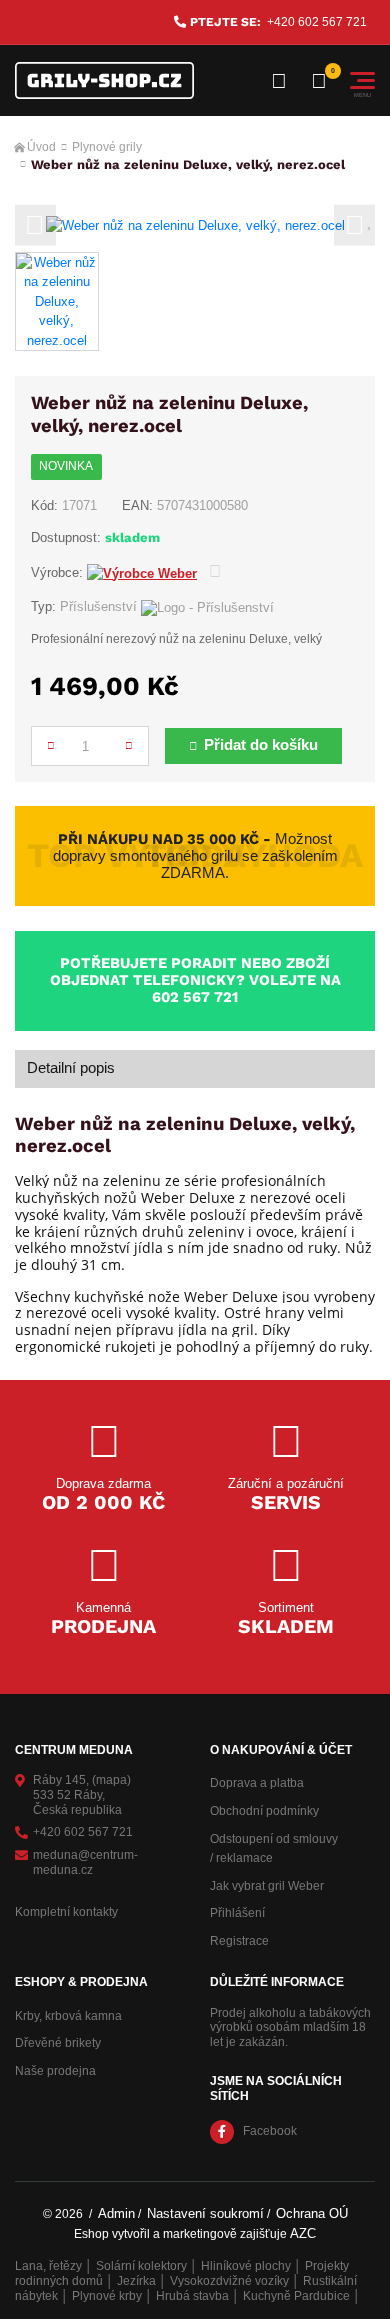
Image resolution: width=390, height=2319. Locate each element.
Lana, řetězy (48, 2266)
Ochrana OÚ (312, 2213)
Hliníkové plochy (246, 2266)
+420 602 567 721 (317, 22)
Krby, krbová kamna (68, 2016)
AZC (303, 2233)
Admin (116, 2213)
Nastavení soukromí (205, 2213)
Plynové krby (107, 2296)
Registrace (239, 1941)
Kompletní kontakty (66, 1912)
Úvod (41, 147)
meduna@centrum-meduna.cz (85, 1862)
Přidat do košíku (261, 745)
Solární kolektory (141, 2266)
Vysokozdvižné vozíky (229, 2281)
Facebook (270, 2131)
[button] (35, 225)
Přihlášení (237, 1913)
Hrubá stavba (192, 2296)
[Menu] (362, 80)
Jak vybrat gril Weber (267, 1886)
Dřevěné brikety (58, 2043)
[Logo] (104, 80)
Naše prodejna (55, 2071)
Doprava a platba (257, 1783)
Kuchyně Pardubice (296, 2296)
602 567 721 (195, 997)
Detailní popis (71, 1068)
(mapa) (111, 1780)
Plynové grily (107, 147)
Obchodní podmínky (264, 1811)
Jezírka (136, 2281)
